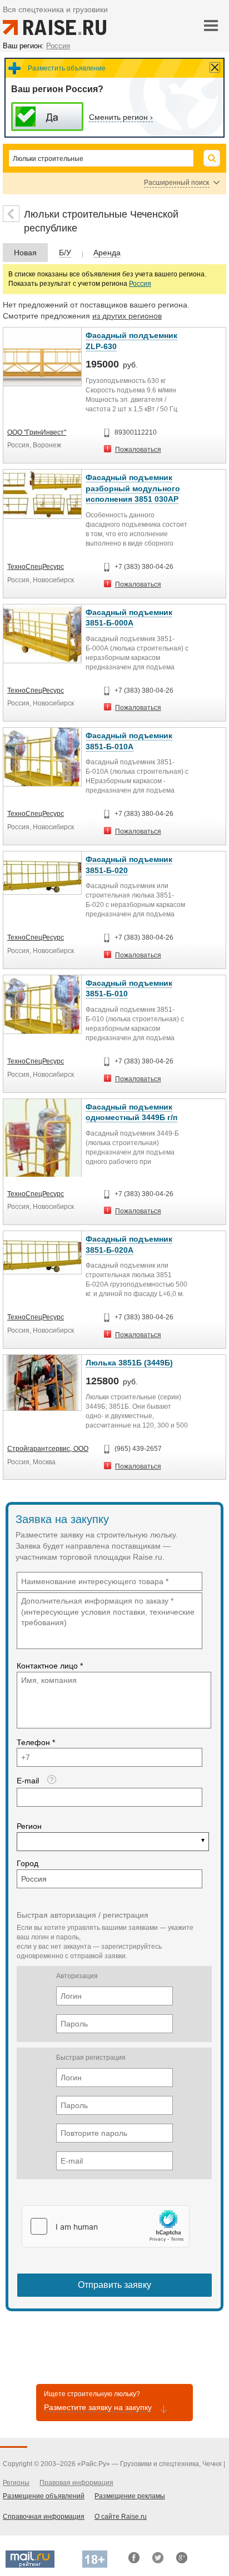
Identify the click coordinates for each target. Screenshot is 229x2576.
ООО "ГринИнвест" (37, 432)
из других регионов (127, 316)
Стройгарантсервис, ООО (48, 1449)
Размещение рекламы (130, 2496)
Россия (140, 284)
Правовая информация (76, 2483)
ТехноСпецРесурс (36, 567)
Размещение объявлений (44, 2496)
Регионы (16, 2483)
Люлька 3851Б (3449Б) (129, 1363)
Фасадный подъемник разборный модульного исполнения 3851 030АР (133, 488)
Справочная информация (44, 2517)
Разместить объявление (67, 68)
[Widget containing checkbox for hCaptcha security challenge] (106, 2226)
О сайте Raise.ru (121, 2517)
